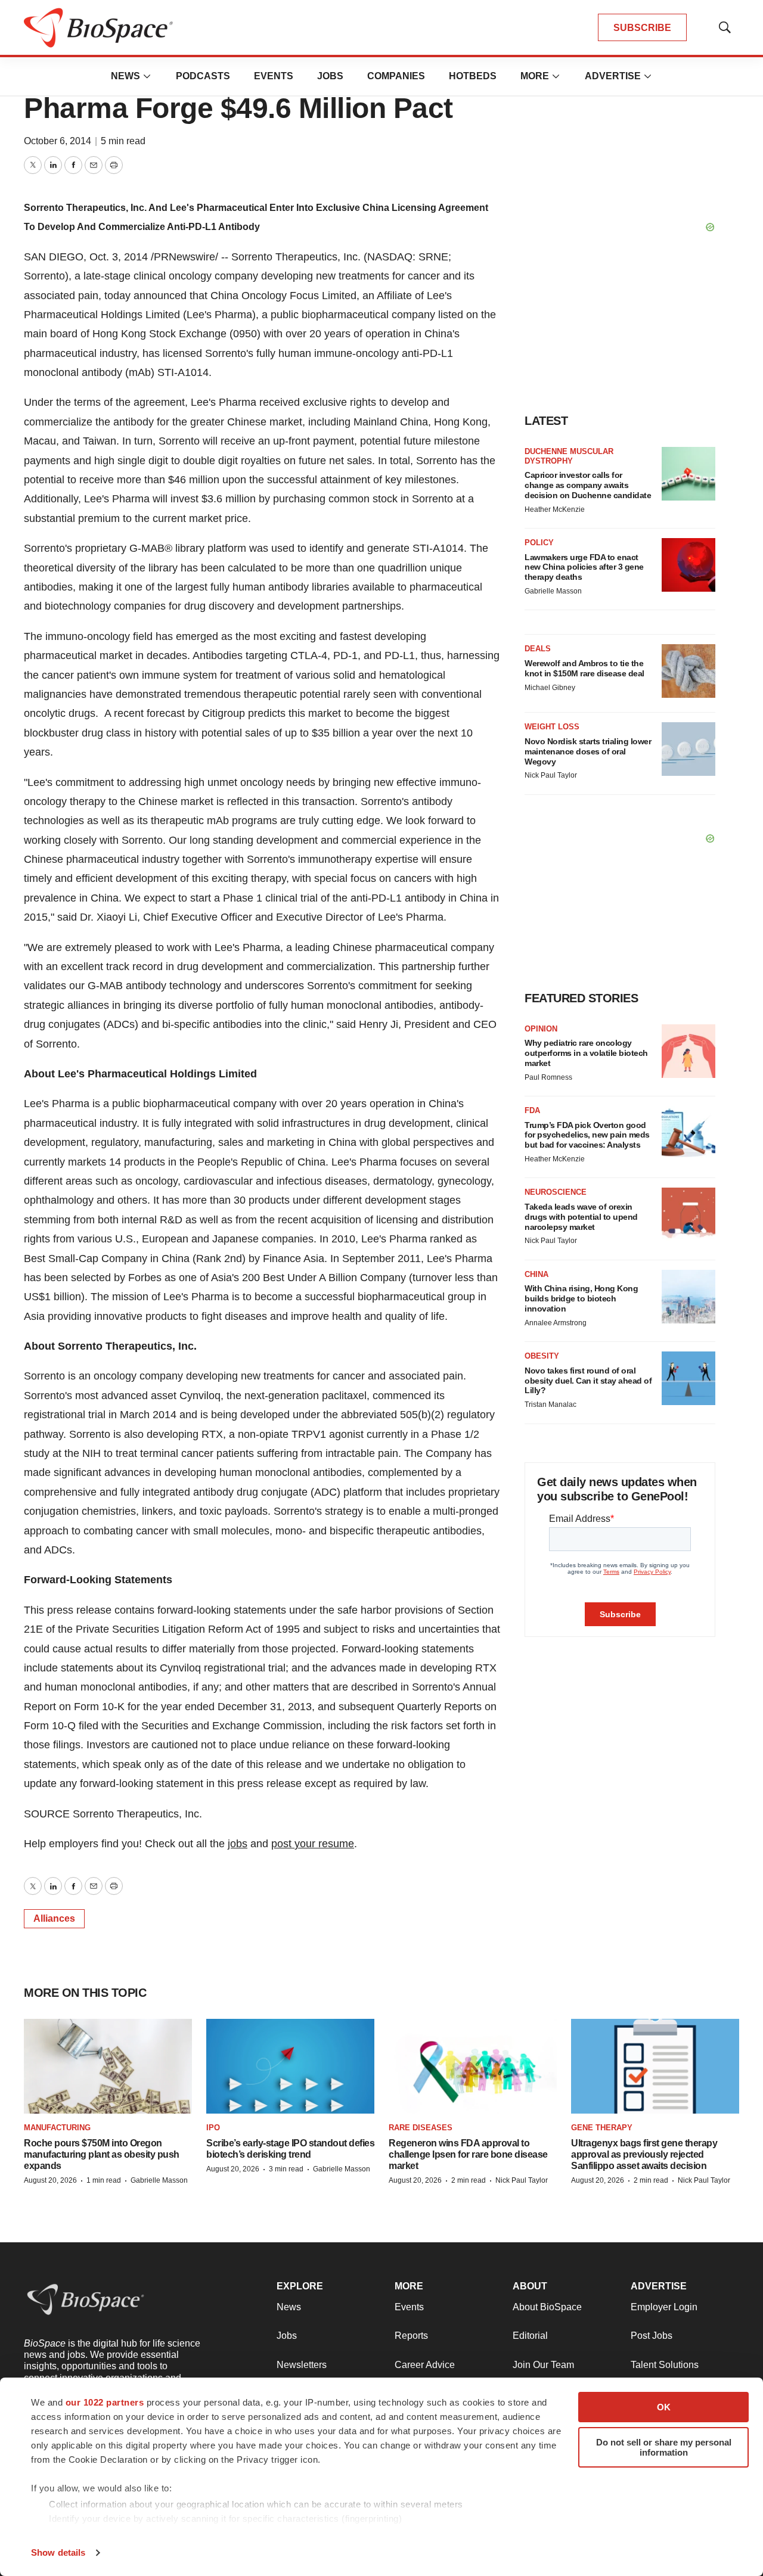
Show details (58, 2552)
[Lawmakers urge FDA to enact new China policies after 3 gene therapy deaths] (688, 565)
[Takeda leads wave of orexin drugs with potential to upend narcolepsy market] (688, 1214)
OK (664, 2407)
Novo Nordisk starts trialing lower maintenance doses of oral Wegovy (588, 751)
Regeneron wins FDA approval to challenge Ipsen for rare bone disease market (468, 2154)
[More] (147, 76)
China (536, 1274)
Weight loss (552, 727)
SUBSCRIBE (642, 28)
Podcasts (203, 76)
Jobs (330, 76)
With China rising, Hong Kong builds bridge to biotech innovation (581, 1298)
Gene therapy (602, 2128)
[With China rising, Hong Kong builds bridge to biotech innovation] (688, 1297)
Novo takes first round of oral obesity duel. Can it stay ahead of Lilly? (588, 1381)
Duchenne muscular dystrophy (569, 456)
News (125, 76)
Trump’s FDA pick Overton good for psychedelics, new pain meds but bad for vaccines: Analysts (587, 1135)
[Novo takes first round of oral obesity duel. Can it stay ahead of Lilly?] (688, 1378)
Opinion (541, 1029)
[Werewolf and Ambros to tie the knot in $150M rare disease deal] (688, 671)
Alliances (54, 1918)
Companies (396, 76)
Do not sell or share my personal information (664, 2447)
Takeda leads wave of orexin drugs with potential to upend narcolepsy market (581, 1217)
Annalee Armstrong (556, 1323)
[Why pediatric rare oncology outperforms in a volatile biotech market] (688, 1051)
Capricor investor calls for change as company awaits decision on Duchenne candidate (588, 485)
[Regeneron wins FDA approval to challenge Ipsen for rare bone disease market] (473, 2066)
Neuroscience (556, 1192)
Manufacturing (57, 2128)
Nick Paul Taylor (551, 775)
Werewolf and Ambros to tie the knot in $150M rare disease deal (584, 668)
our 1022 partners (105, 2402)
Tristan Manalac (550, 1404)
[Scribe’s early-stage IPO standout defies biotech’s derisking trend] (290, 2066)
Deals (538, 649)
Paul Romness (548, 1077)
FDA (532, 1110)
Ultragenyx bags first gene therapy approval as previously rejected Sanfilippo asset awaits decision (644, 2154)
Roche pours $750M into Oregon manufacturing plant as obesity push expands (102, 2154)
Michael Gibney (550, 688)
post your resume (313, 1844)
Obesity (542, 1356)
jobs (238, 1844)
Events (274, 76)
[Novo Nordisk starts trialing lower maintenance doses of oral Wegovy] (688, 749)
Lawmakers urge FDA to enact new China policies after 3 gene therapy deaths (584, 567)
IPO (213, 2128)
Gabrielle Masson (553, 591)
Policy (539, 543)
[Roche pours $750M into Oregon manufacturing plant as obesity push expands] (108, 2066)
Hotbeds (473, 76)
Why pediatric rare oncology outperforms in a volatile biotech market (586, 1053)
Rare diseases (421, 2128)
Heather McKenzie (555, 509)
